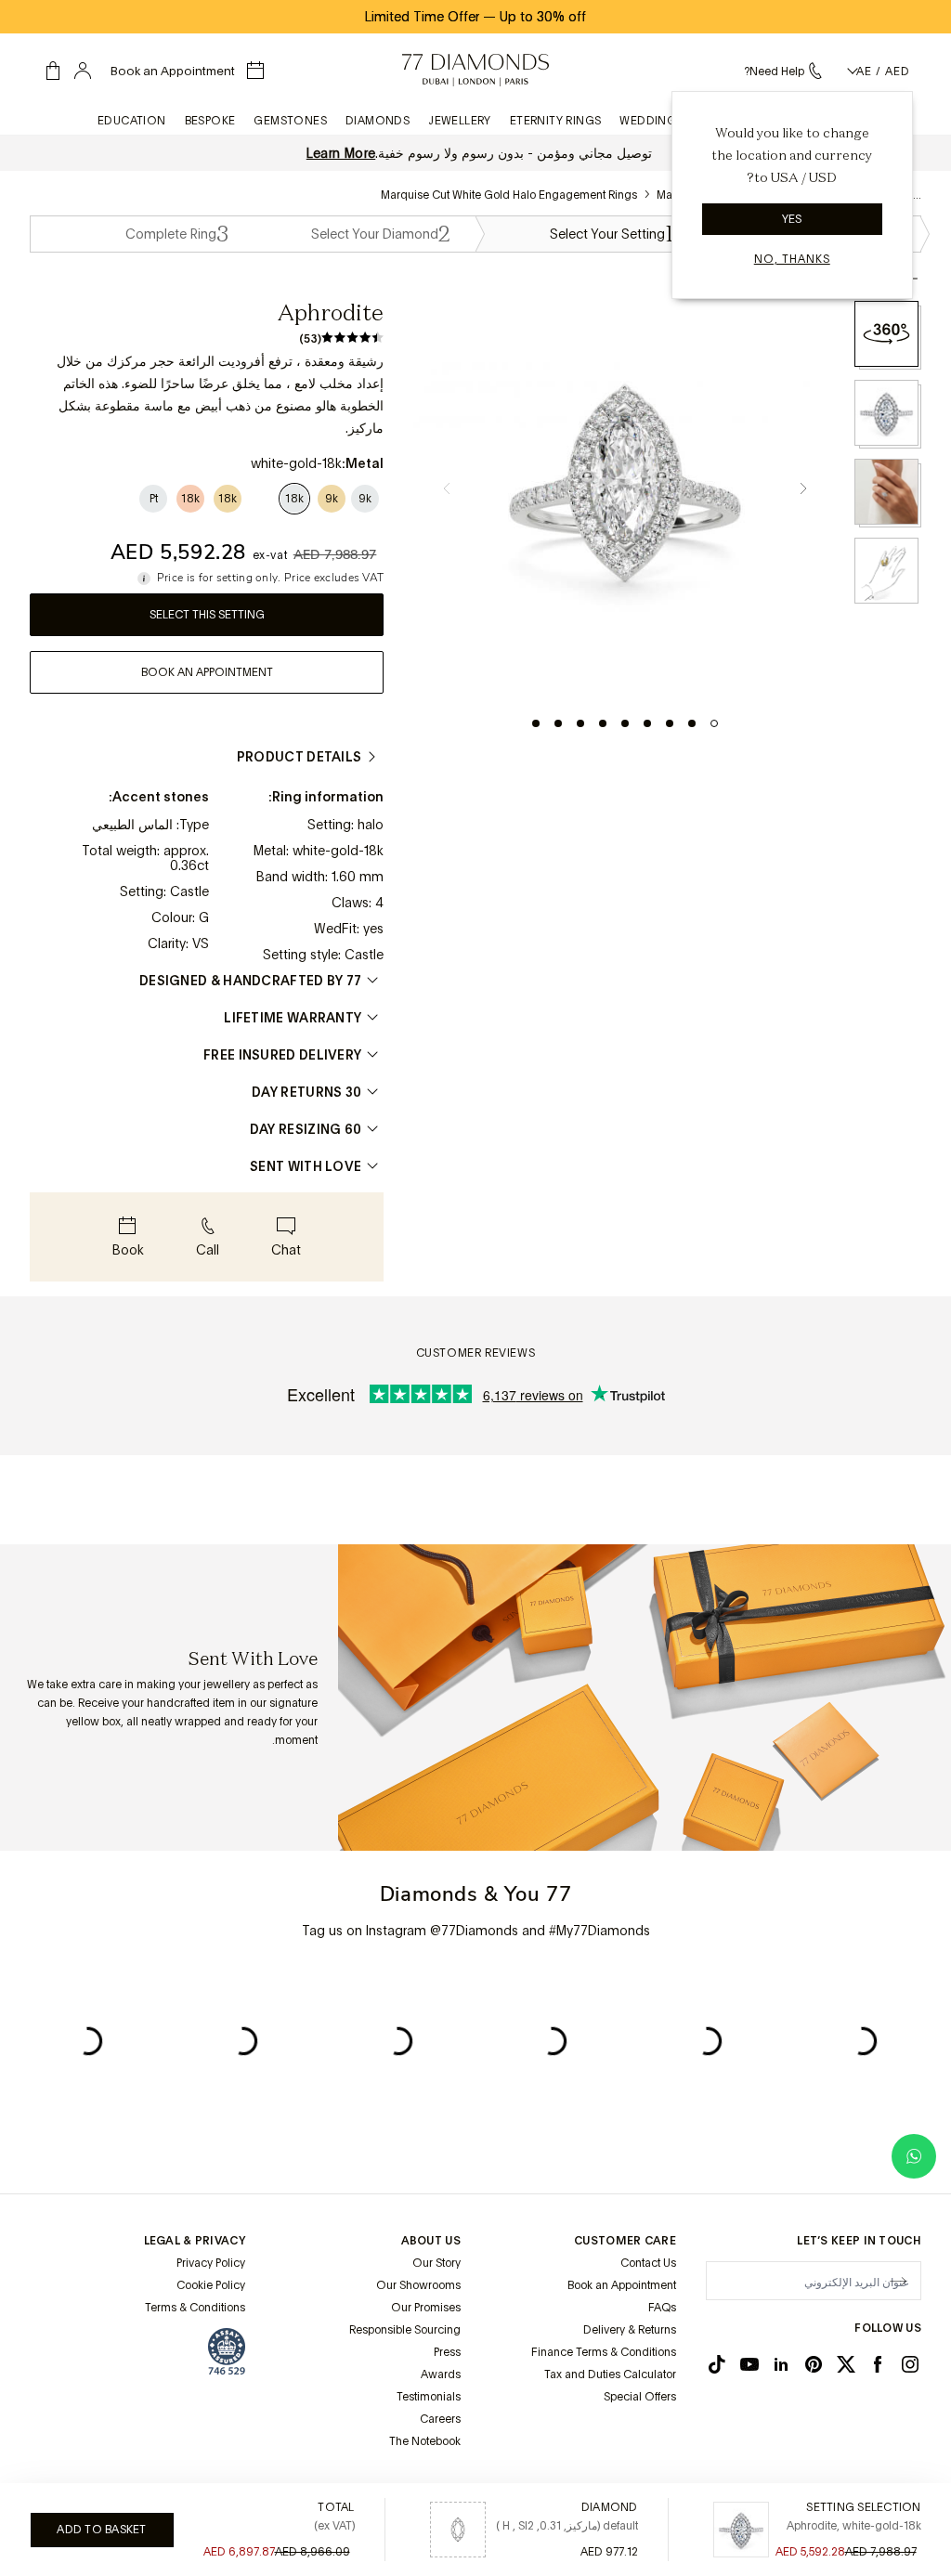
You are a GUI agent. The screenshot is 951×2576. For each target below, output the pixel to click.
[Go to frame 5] (625, 723)
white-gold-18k (338, 851)
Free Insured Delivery (282, 1055)
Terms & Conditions (195, 2308)
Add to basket (101, 2530)
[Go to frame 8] (558, 723)
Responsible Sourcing (405, 2330)
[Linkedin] (781, 2364)
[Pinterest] (814, 2364)
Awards (441, 2374)
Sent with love (306, 1166)
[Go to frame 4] (647, 723)
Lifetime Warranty (293, 1018)
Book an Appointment (622, 2285)
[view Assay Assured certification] (227, 2351)
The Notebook (425, 2441)
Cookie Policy (211, 2285)
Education (132, 121)
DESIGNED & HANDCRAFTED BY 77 (250, 981)
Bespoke (210, 121)
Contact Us (648, 2263)
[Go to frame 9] (536, 723)
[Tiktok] (717, 2364)
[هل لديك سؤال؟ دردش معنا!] (914, 2156)
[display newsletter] (898, 2280)
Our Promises (426, 2308)
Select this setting (207, 615)
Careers (440, 2419)
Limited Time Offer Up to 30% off (475, 17)
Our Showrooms (418, 2285)
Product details (300, 757)
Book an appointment (207, 672)
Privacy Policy (211, 2263)
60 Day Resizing (306, 1129)
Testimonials (429, 2397)
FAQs (662, 2308)
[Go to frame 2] (692, 723)
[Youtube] (749, 2364)
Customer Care (625, 2241)
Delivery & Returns (630, 2330)
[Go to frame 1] (714, 723)
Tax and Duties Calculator (610, 2374)
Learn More (341, 153)
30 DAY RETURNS (306, 1092)
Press (447, 2352)
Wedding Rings (667, 121)
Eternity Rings (556, 121)
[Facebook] (878, 2364)
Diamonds (378, 121)
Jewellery (460, 121)
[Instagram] (910, 2364)
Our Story (436, 2263)
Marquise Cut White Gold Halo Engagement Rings (509, 195)
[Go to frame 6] (603, 723)
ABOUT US (431, 2241)
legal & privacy (195, 2241)
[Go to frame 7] (580, 723)
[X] (846, 2364)
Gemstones (290, 121)
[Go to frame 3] (670, 723)
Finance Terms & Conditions (604, 2352)
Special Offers (640, 2397)
